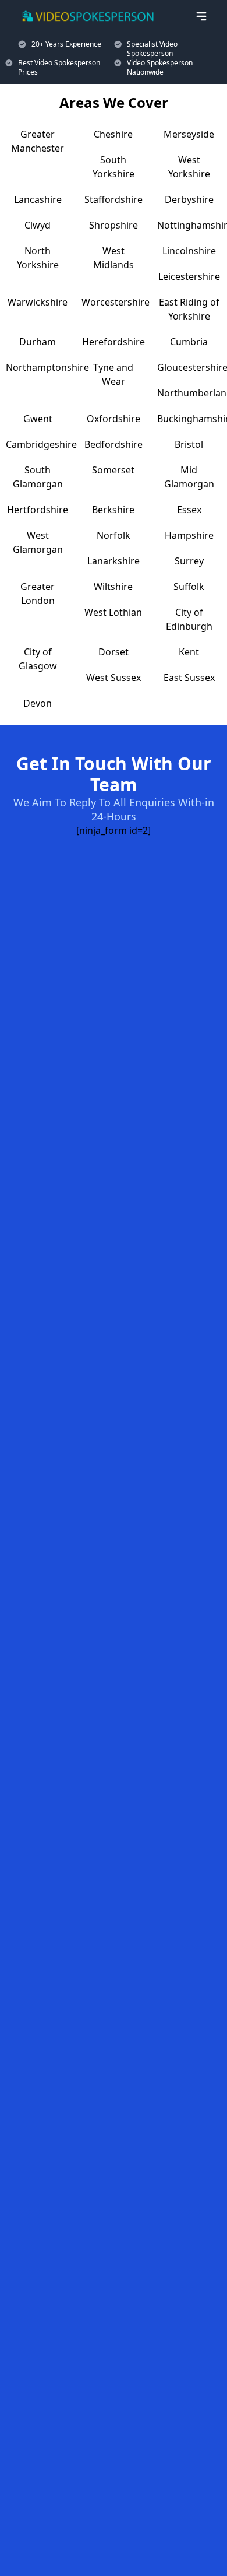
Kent (189, 652)
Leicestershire (189, 276)
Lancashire (38, 199)
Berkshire (113, 510)
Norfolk (114, 535)
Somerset (113, 470)
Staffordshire (114, 199)
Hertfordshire (38, 510)
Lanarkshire (114, 561)
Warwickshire (38, 302)
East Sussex (189, 678)
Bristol (189, 444)
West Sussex (114, 678)
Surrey (189, 561)
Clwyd (38, 225)
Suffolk (189, 587)
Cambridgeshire (41, 444)
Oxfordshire (114, 419)
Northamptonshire (47, 367)
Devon (38, 703)
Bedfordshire (114, 444)
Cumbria (189, 342)
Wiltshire (113, 587)
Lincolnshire (189, 251)
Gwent (38, 419)
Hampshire (189, 535)
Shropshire (114, 225)
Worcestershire (116, 302)
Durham (38, 342)
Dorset (114, 652)
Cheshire (113, 134)
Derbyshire (189, 199)
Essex (189, 510)
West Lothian (113, 612)
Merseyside (189, 134)
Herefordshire (114, 342)
